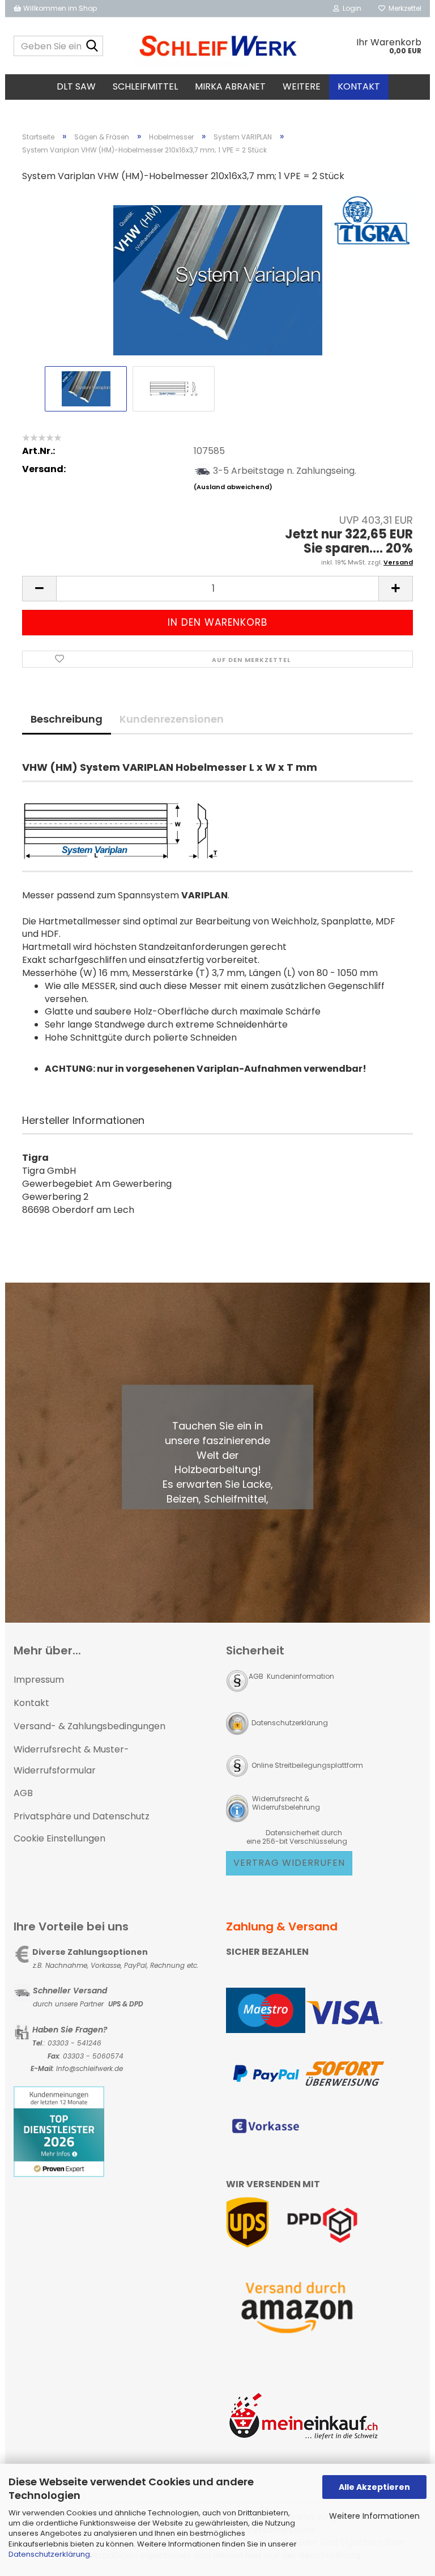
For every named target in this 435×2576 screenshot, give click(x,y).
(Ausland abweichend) (233, 487)
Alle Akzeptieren (374, 2487)
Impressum (39, 1680)
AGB (23, 1793)
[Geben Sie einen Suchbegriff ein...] (92, 46)
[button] (39, 589)
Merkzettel (403, 8)
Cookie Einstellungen (59, 1838)
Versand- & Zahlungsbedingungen (89, 1726)
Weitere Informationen (374, 2516)
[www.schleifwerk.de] (218, 46)
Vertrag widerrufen (289, 1863)
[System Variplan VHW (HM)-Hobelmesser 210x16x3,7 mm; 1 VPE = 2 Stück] (218, 277)
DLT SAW (76, 86)
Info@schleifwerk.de (89, 2068)
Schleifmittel (145, 86)
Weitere (302, 86)
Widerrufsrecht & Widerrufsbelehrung (285, 1803)
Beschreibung (67, 719)
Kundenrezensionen (172, 719)
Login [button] (350, 8)
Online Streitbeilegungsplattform (307, 1765)
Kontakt (359, 86)
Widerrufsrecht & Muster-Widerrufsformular (71, 1760)
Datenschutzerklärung (49, 2554)
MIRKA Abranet (230, 86)
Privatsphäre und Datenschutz (82, 1816)
